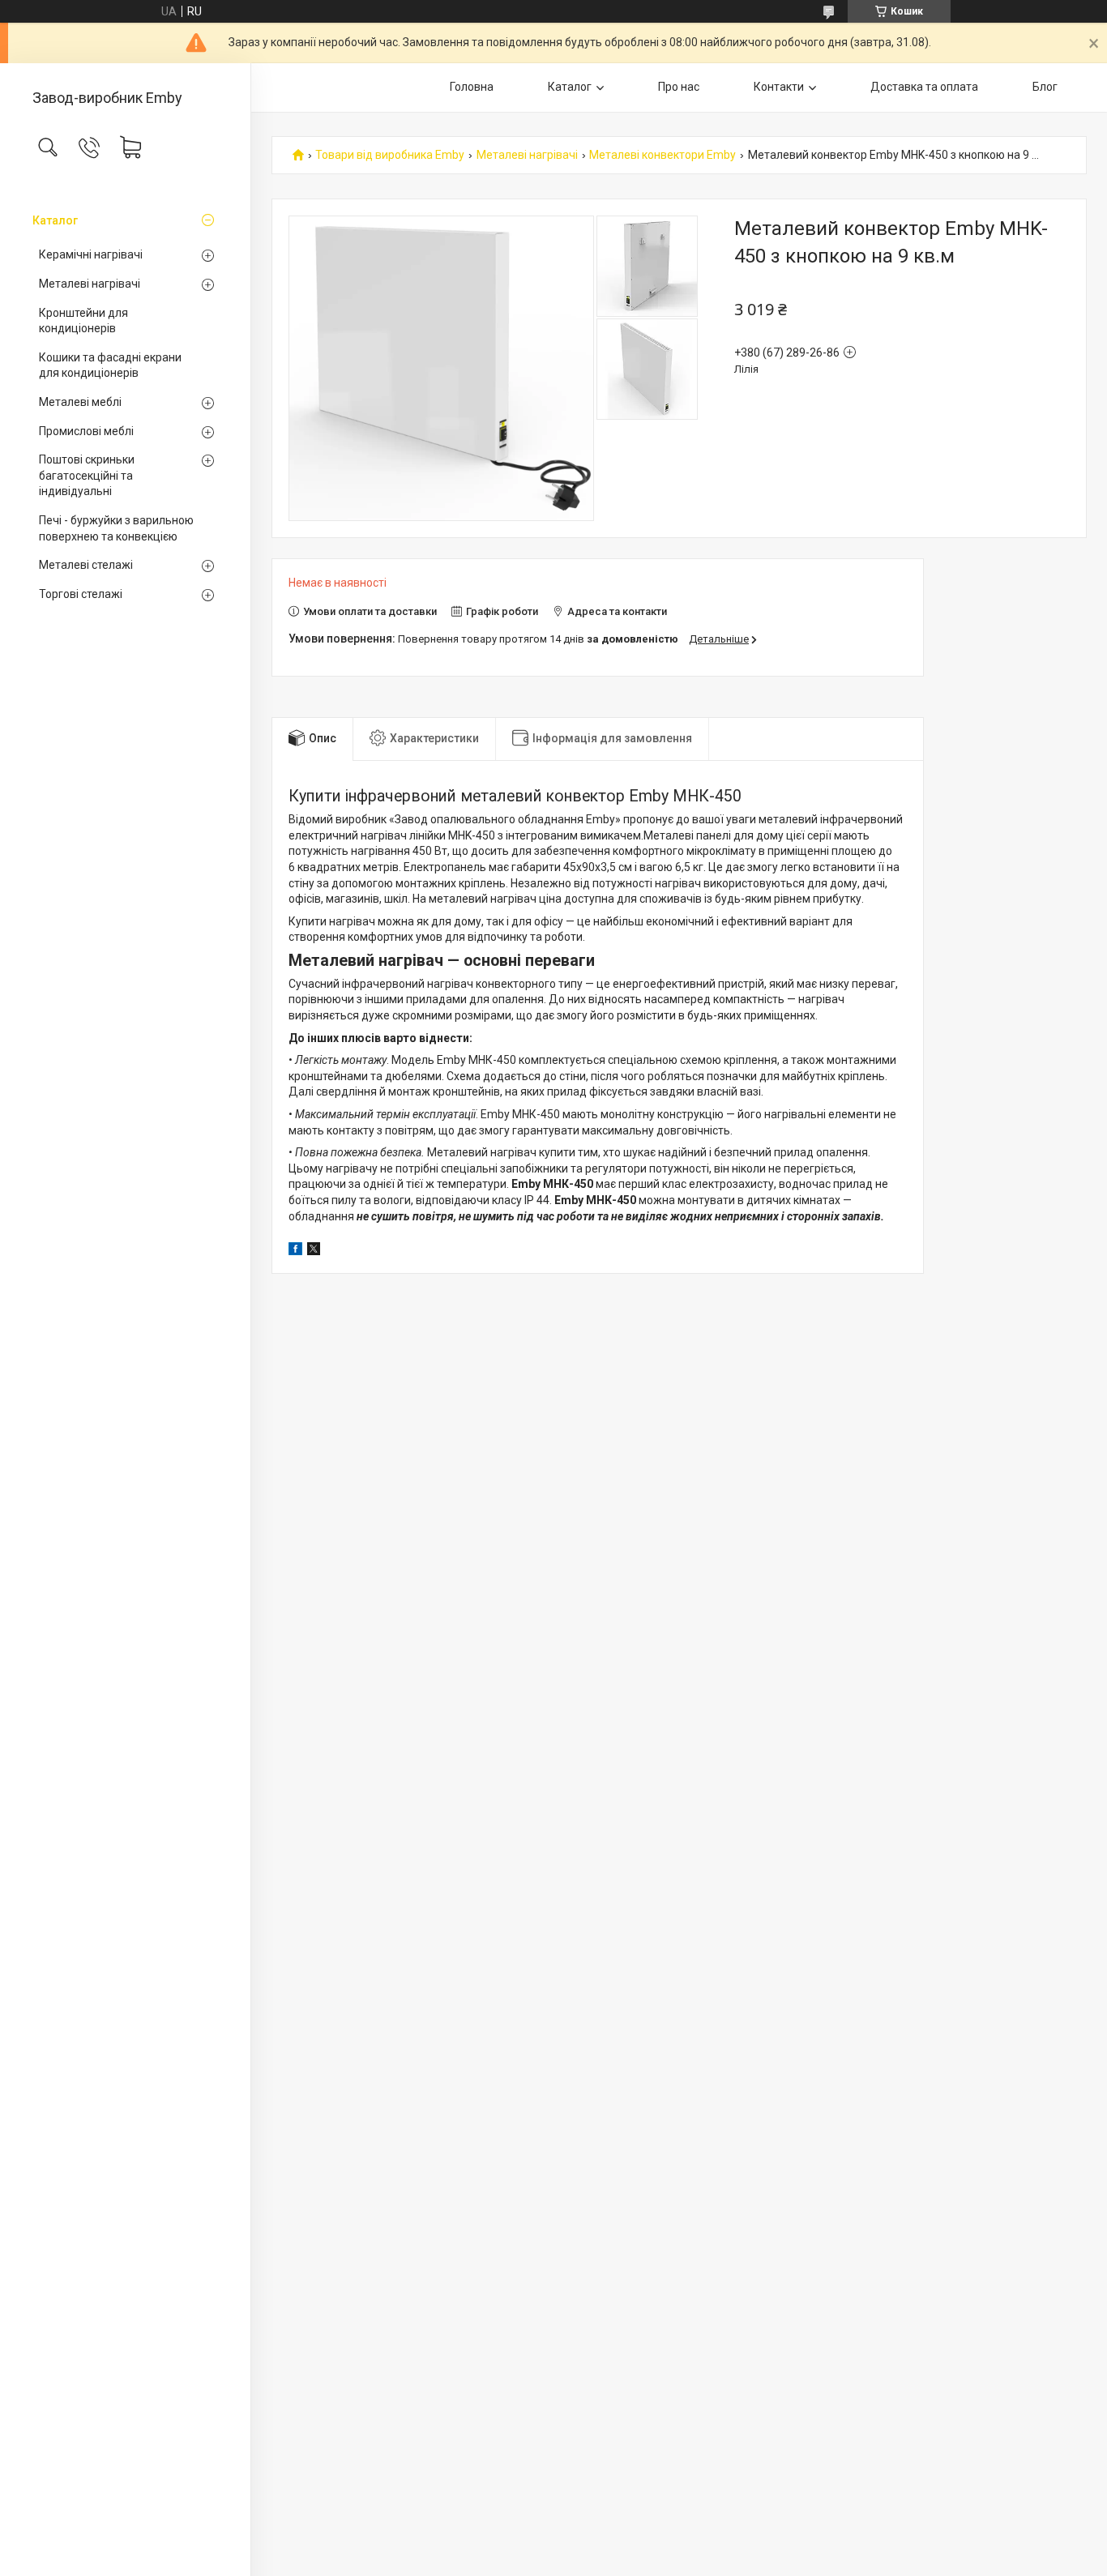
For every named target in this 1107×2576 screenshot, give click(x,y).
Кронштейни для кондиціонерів (83, 321)
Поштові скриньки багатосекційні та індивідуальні (87, 475)
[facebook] (295, 1251)
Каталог (55, 220)
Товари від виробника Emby (390, 155)
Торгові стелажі (81, 594)
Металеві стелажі (86, 565)
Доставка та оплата (924, 87)
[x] (314, 1251)
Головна (472, 87)
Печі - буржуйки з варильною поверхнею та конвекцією (116, 528)
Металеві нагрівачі (90, 284)
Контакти (779, 87)
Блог (1045, 87)
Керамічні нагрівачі (91, 254)
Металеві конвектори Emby (662, 155)
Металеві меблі (80, 402)
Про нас (679, 87)
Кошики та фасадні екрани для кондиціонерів (110, 365)
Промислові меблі (86, 431)
